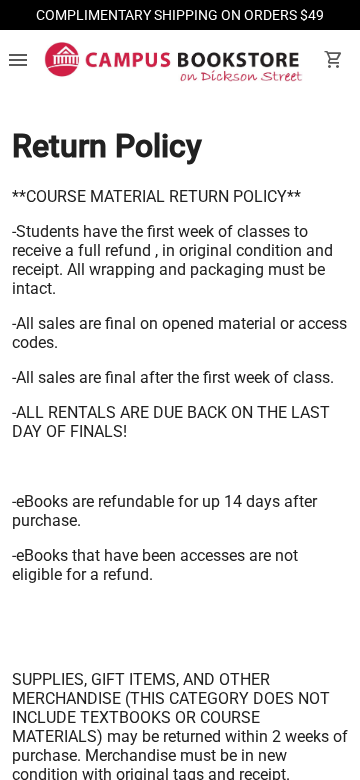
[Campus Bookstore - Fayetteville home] (173, 62)
